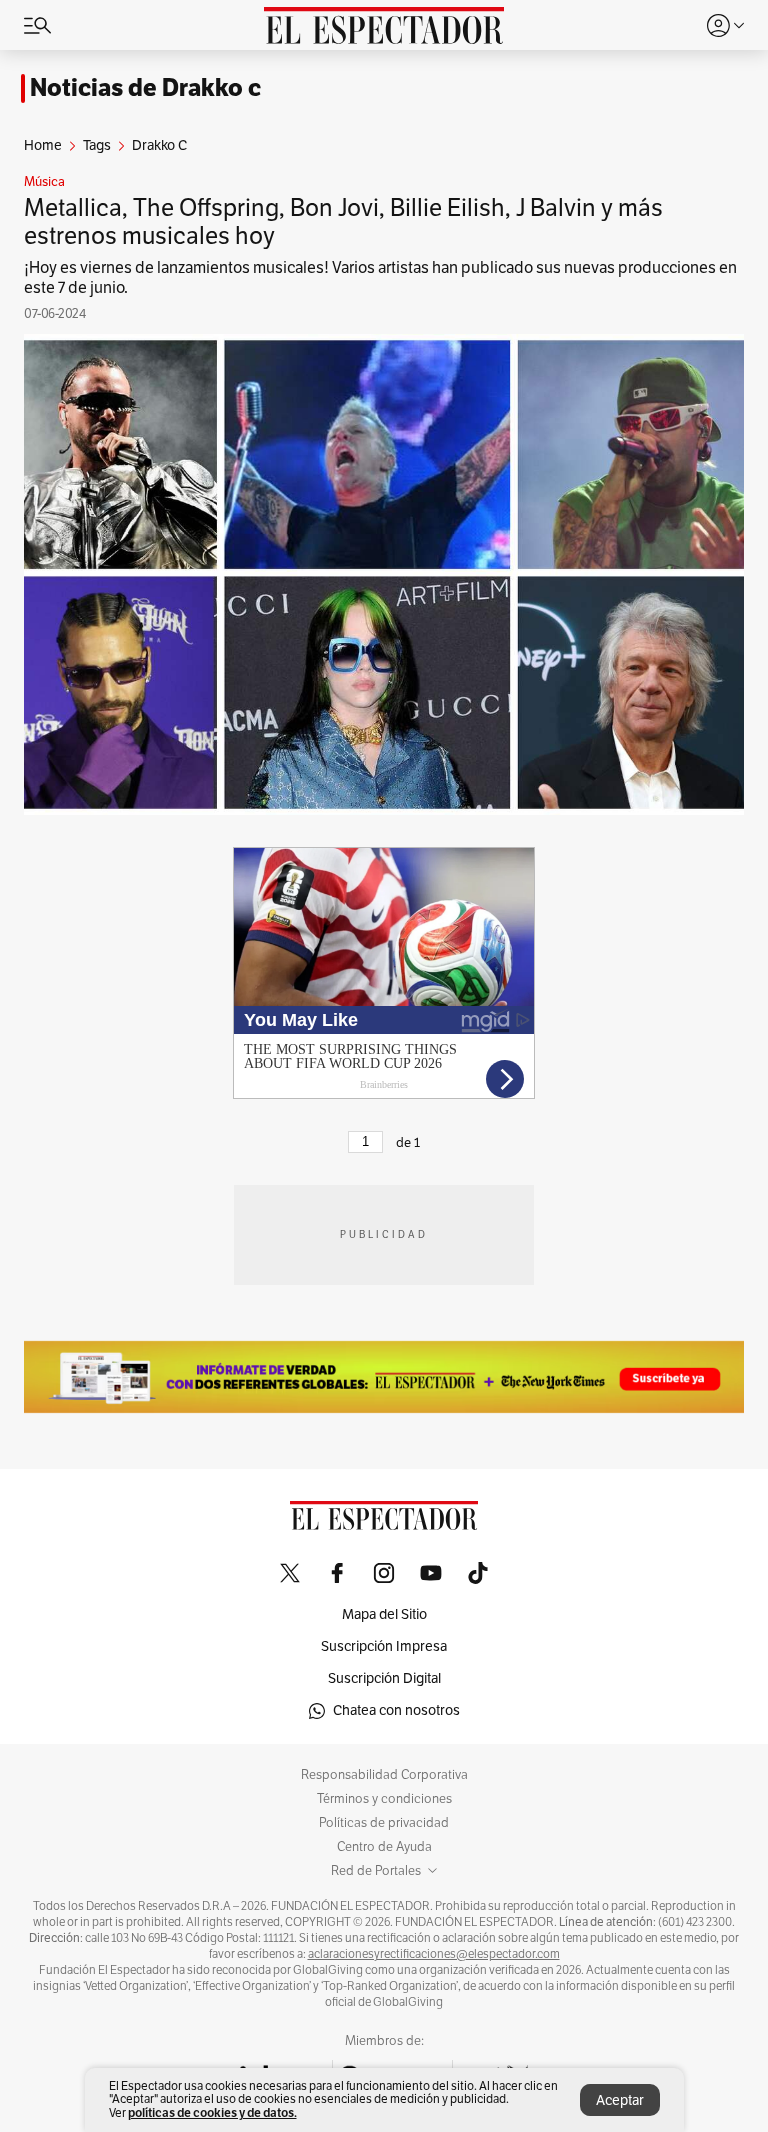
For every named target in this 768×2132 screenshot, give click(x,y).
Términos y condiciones (384, 1799)
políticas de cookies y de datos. (212, 2112)
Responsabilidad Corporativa (384, 1775)
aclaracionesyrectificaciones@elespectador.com (434, 1954)
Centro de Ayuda (384, 1847)
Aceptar (620, 2100)
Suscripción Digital (384, 1678)
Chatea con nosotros (396, 1710)
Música (44, 182)
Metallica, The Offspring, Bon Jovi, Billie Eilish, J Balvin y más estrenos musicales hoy (343, 222)
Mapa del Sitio (384, 1614)
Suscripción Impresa (384, 1646)
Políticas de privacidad (384, 1823)
